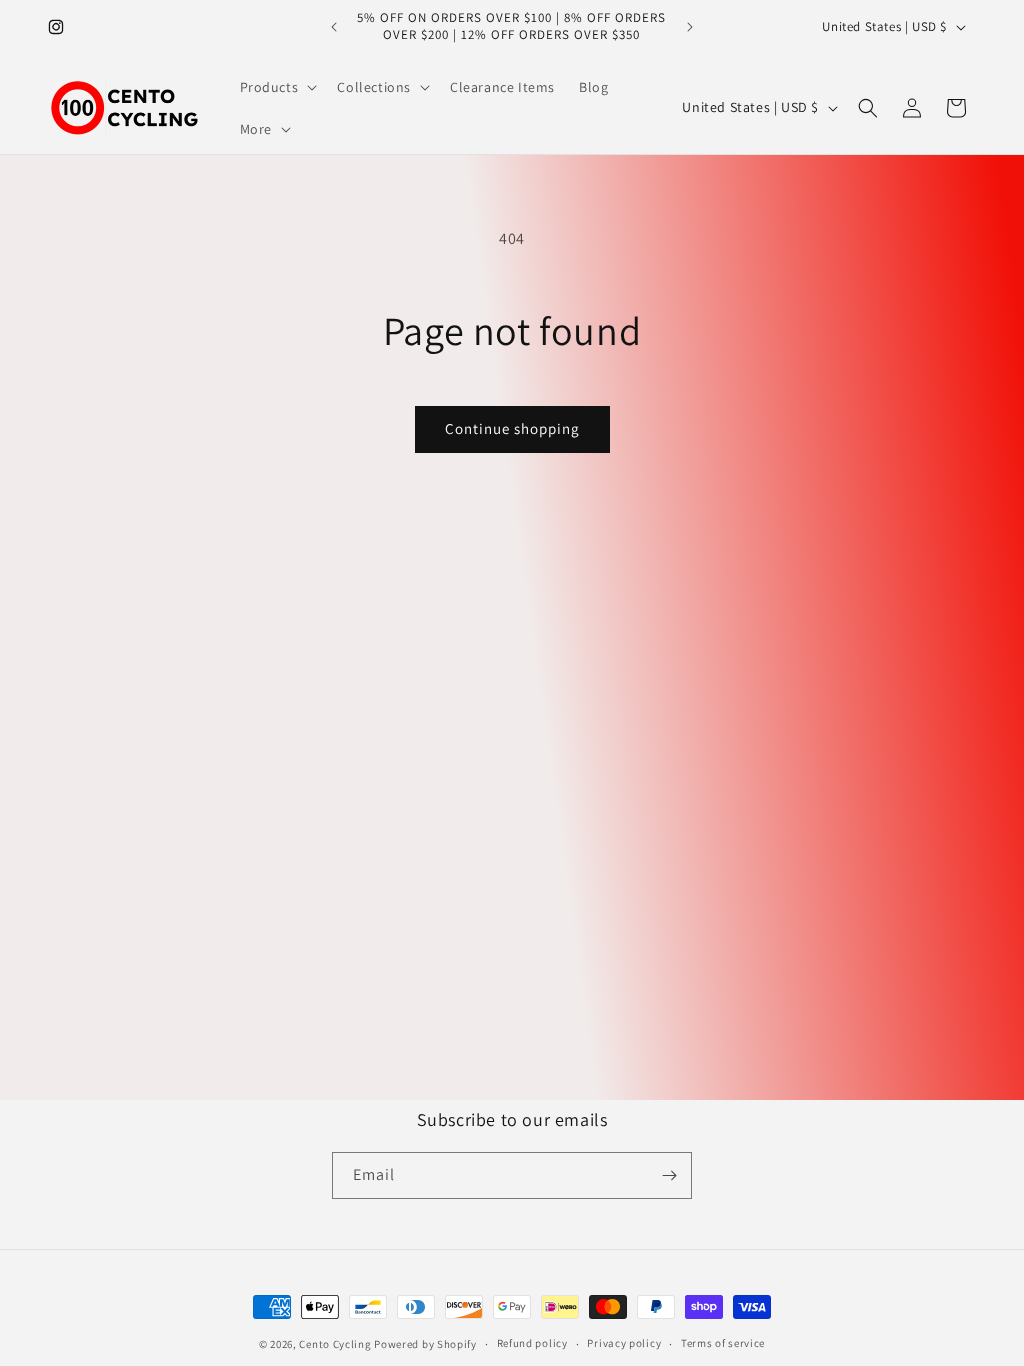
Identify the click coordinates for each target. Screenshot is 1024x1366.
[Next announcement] (690, 27)
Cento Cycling (335, 1344)
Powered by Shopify (425, 1344)
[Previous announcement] (334, 27)
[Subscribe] (669, 1175)
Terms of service (723, 1343)
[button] (277, 87)
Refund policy (532, 1343)
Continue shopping (512, 428)
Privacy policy (624, 1343)
